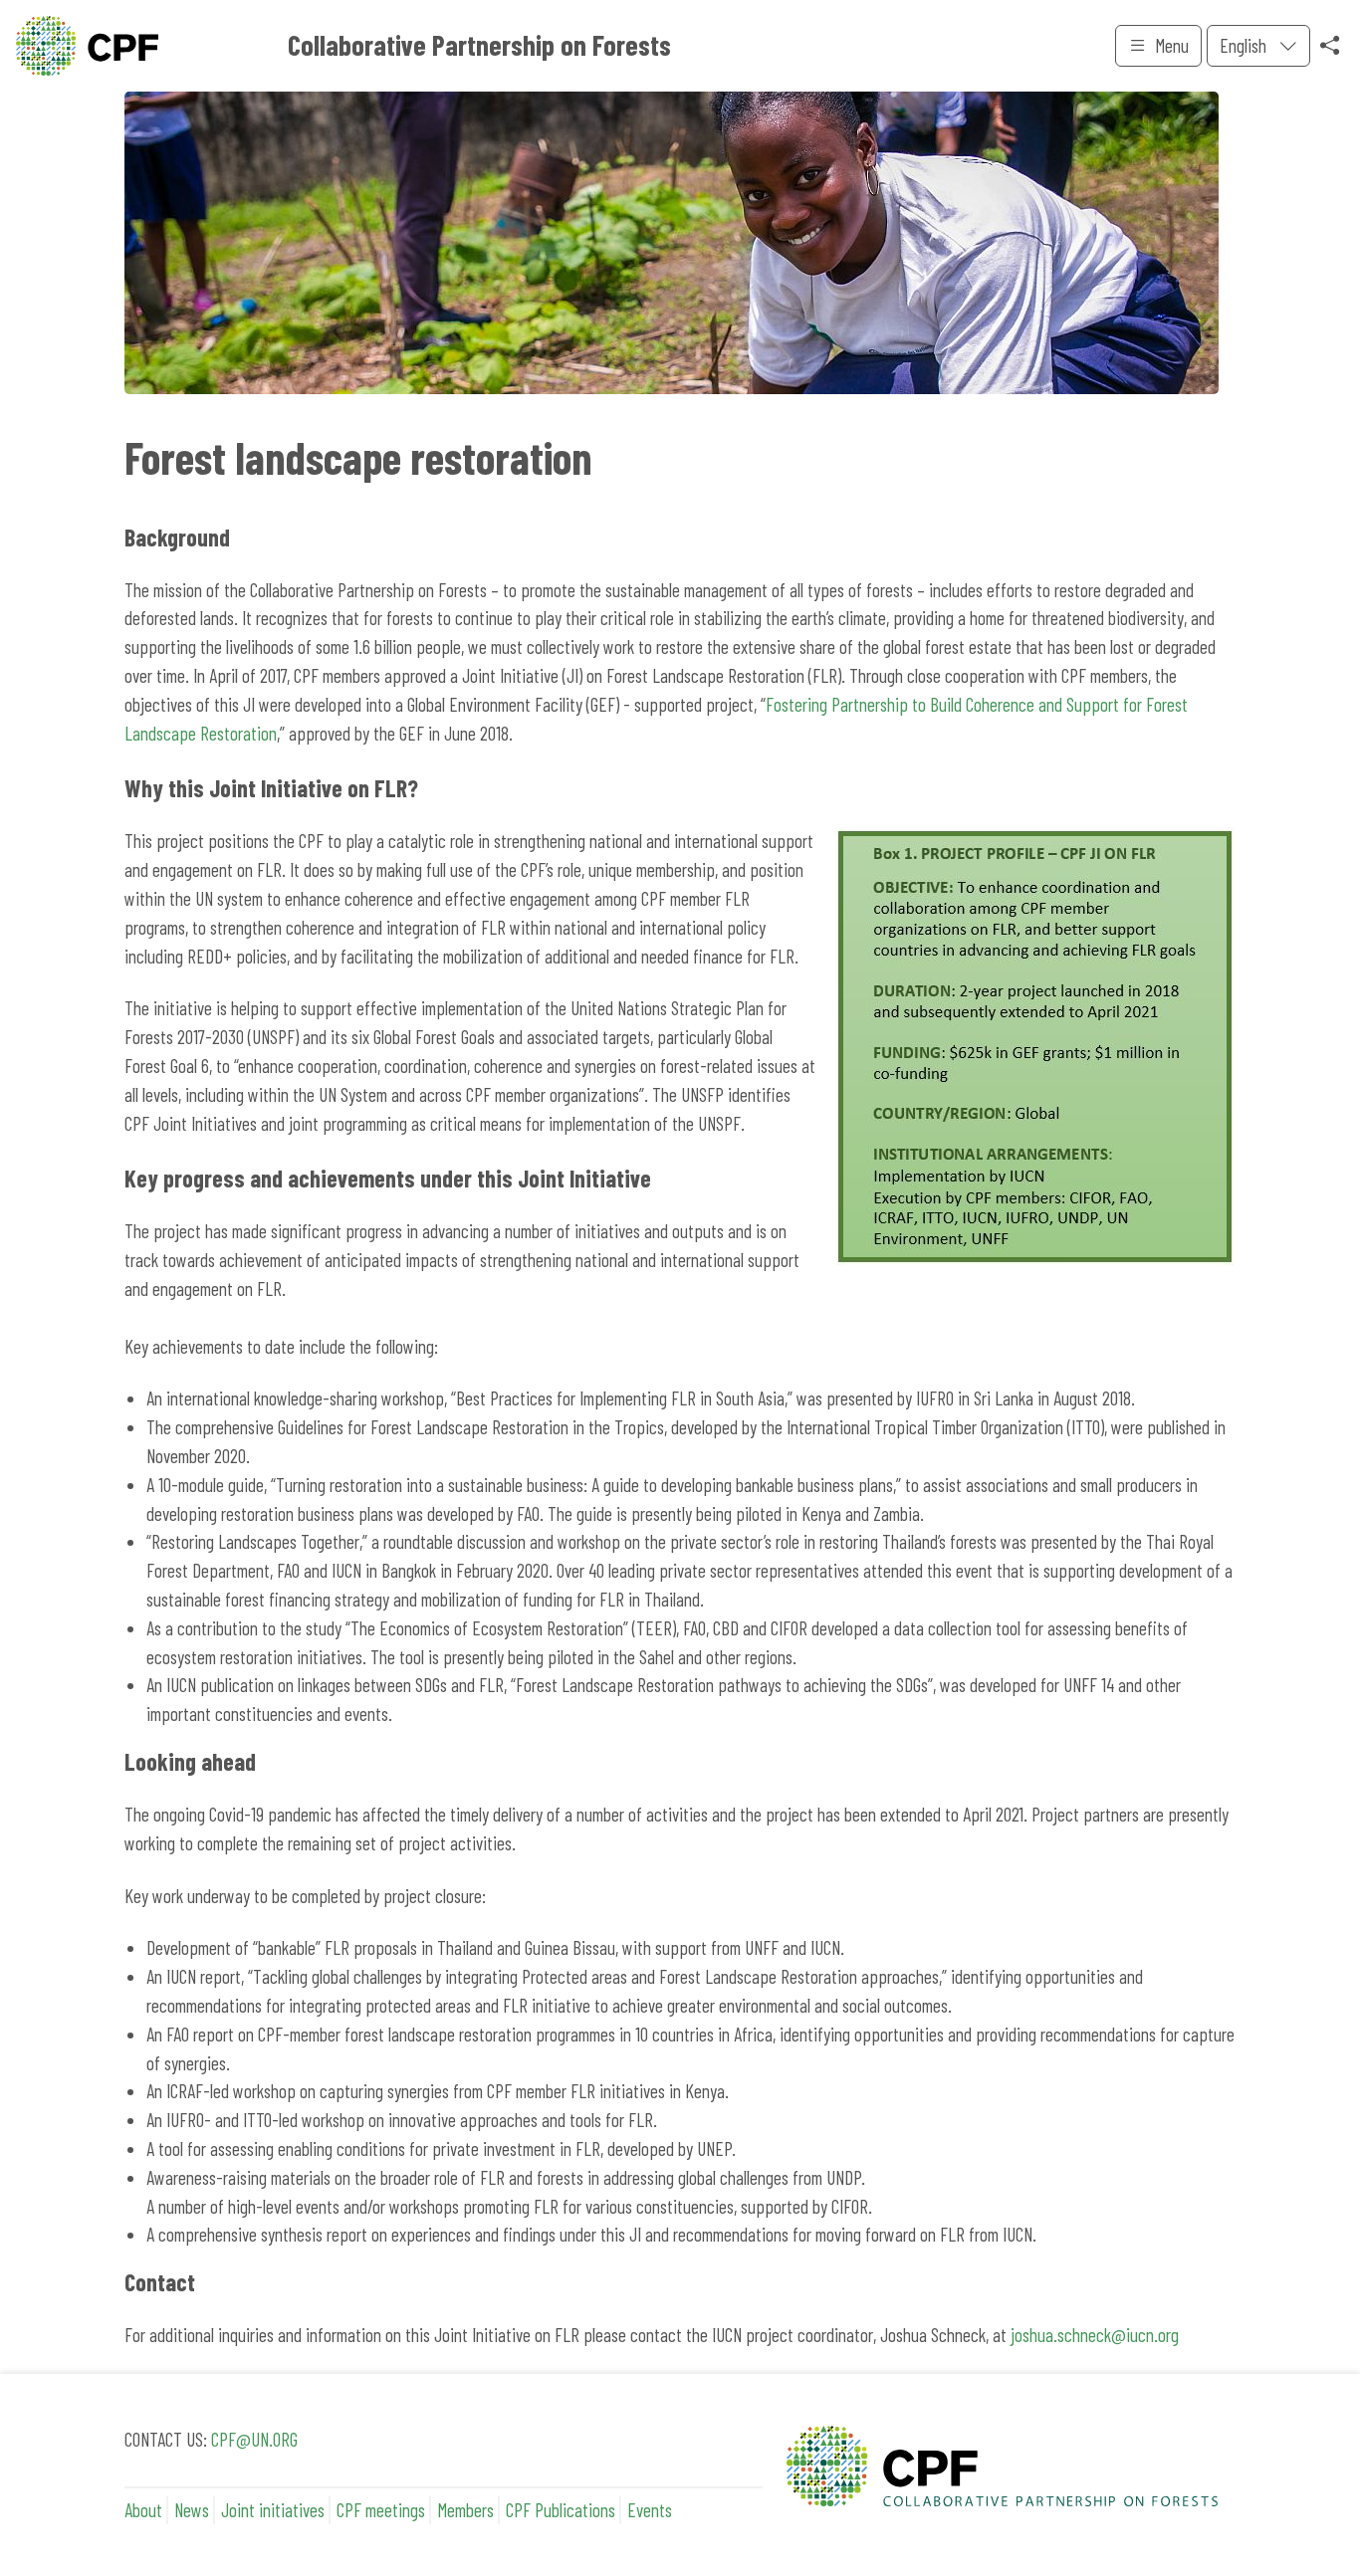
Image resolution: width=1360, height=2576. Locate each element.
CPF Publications (561, 2510)
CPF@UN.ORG (254, 2439)
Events (650, 2510)
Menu (1172, 45)
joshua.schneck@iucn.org (1095, 2335)
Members (465, 2510)
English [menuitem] (1245, 45)
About (143, 2510)
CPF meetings (381, 2510)
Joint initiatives (273, 2510)
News (192, 2510)
